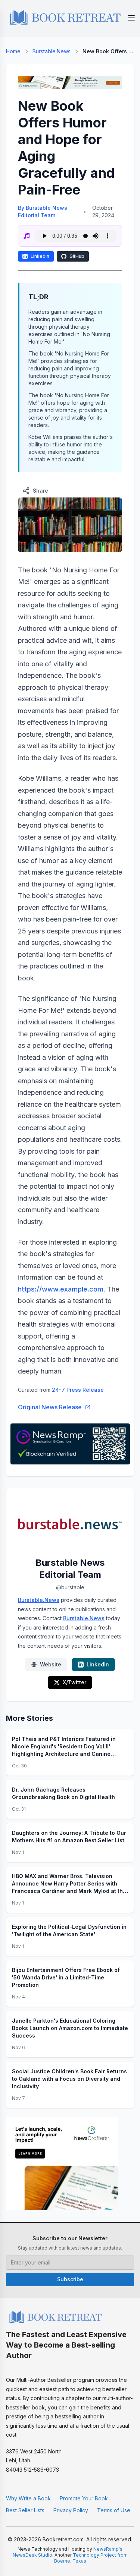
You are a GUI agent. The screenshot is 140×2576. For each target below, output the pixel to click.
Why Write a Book (28, 2498)
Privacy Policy (71, 2510)
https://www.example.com (61, 1289)
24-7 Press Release (78, 1390)
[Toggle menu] (131, 18)
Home (13, 51)
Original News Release (50, 1407)
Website (51, 1664)
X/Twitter (74, 1682)
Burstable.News (52, 51)
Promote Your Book (84, 2498)
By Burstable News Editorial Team (43, 211)
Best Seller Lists (25, 2510)
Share (41, 491)
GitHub (77, 256)
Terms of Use (114, 2510)
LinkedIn (40, 256)
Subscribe (70, 2279)
